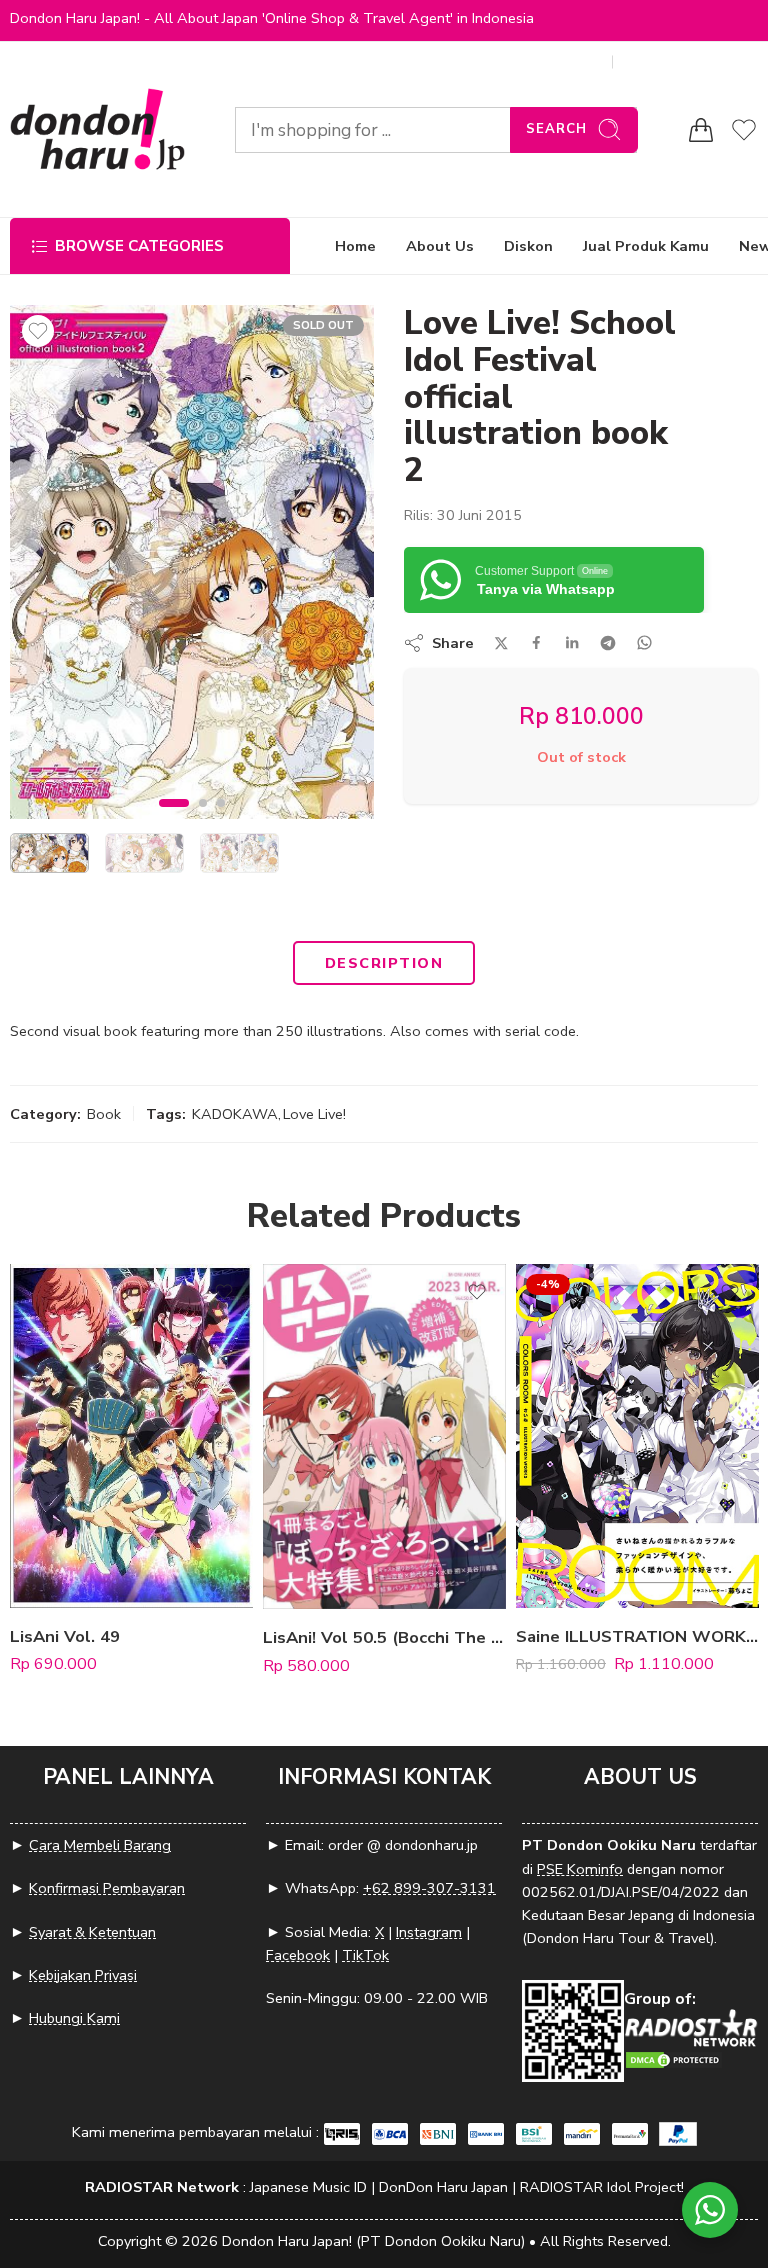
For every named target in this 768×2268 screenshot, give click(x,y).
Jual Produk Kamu (646, 246)
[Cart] (701, 130)
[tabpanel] (192, 567)
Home (355, 246)
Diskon (528, 246)
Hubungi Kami (74, 2018)
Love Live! (314, 1114)
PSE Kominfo (580, 1869)
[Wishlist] (38, 331)
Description (384, 963)
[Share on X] (501, 643)
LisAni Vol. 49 (65, 1636)
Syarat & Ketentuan (92, 1932)
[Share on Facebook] (536, 642)
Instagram (429, 1932)
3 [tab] (221, 820)
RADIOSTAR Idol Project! (602, 2187)
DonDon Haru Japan (443, 2187)
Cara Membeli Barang (100, 1845)
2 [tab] (203, 820)
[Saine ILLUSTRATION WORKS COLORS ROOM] (637, 1435)
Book (104, 1114)
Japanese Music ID (308, 2187)
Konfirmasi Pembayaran (107, 1888)
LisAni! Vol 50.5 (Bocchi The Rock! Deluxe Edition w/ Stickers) (384, 1637)
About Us (440, 246)
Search (556, 129)
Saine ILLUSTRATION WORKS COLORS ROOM (637, 1636)
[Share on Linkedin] (572, 643)
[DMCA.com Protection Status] (674, 2058)
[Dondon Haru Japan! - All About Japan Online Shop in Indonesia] (97, 129)
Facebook (298, 1955)
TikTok (365, 1955)
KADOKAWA (235, 1114)
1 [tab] (174, 820)
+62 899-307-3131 (429, 1888)
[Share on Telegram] (608, 643)
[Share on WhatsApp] (644, 642)
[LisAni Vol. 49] (131, 1435)
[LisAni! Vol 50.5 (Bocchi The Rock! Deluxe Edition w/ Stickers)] (384, 1436)
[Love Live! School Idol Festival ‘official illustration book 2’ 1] (192, 562)
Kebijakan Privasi (83, 1975)
